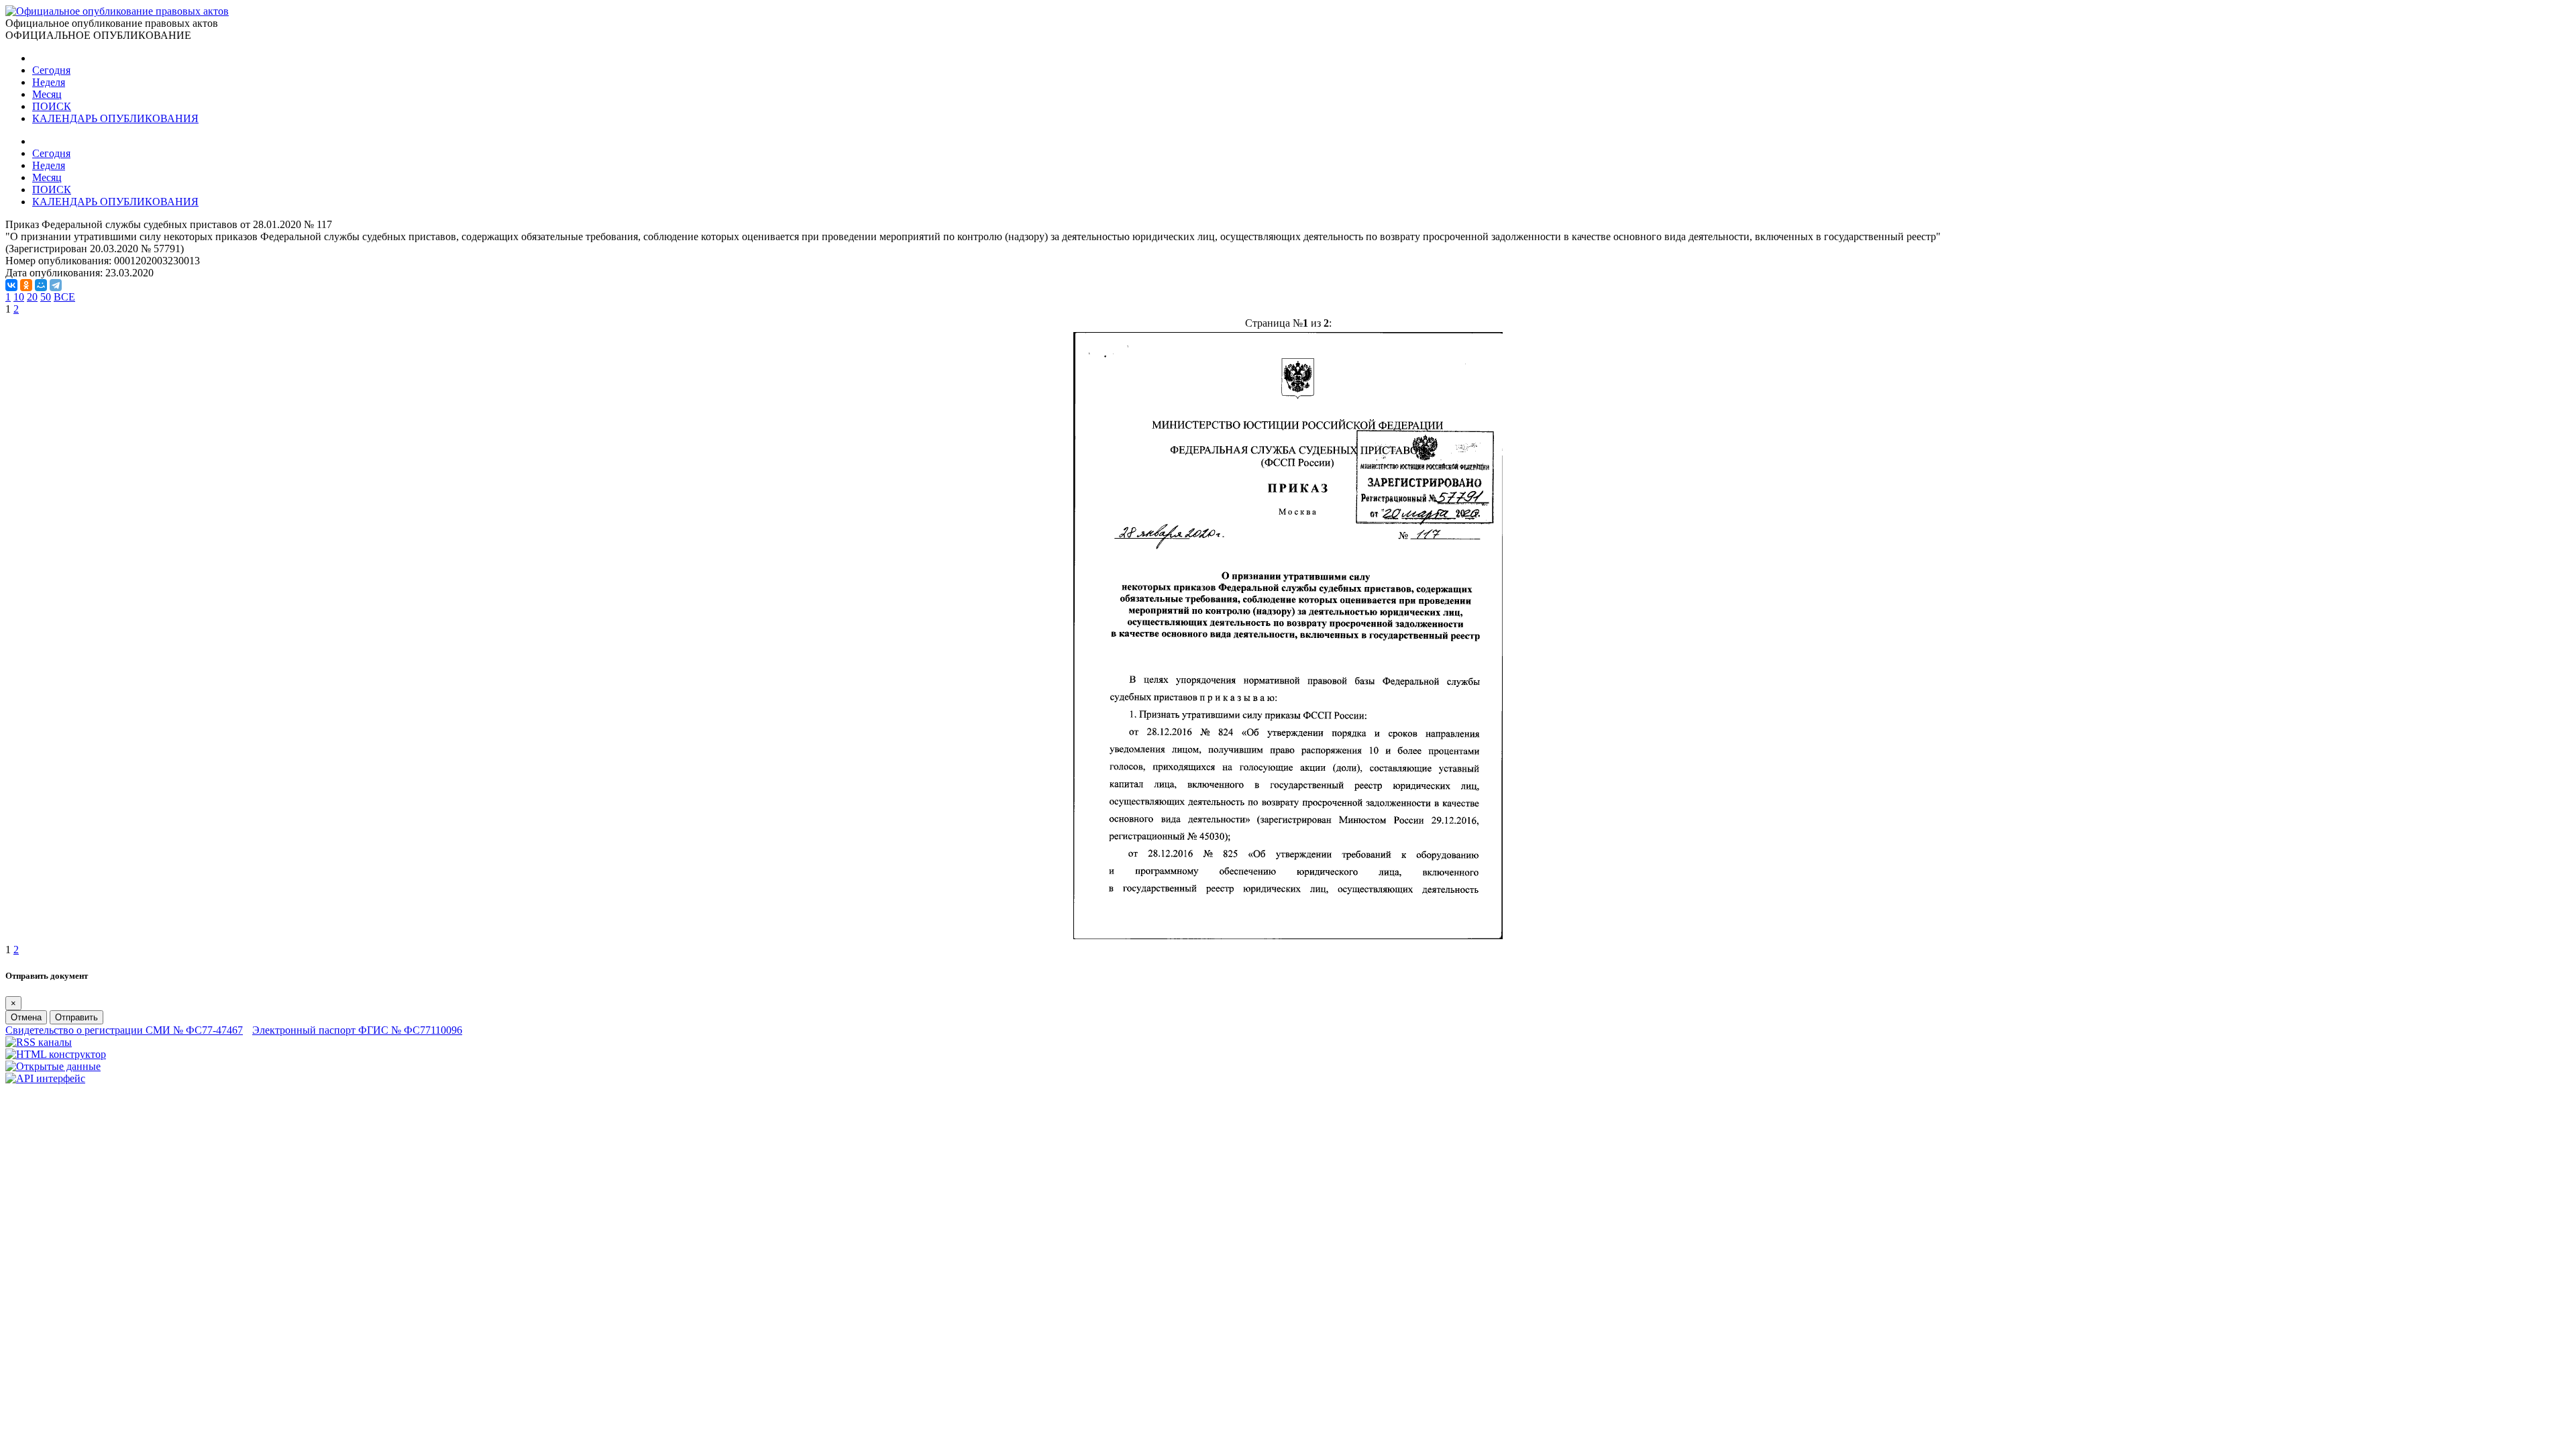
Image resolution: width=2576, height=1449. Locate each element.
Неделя (49, 82)
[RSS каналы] (39, 1042)
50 (46, 297)
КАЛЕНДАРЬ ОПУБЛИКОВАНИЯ (115, 118)
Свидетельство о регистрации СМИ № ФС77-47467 (124, 1030)
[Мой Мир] (41, 285)
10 (19, 297)
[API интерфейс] (45, 1078)
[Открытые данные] (53, 1066)
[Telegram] (56, 285)
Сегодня (51, 70)
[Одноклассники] (26, 285)
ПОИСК (52, 106)
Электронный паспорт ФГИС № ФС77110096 (357, 1030)
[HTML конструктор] (56, 1054)
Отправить (76, 1017)
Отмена (26, 1017)
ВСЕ (64, 297)
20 (32, 297)
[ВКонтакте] (11, 285)
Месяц (47, 94)
